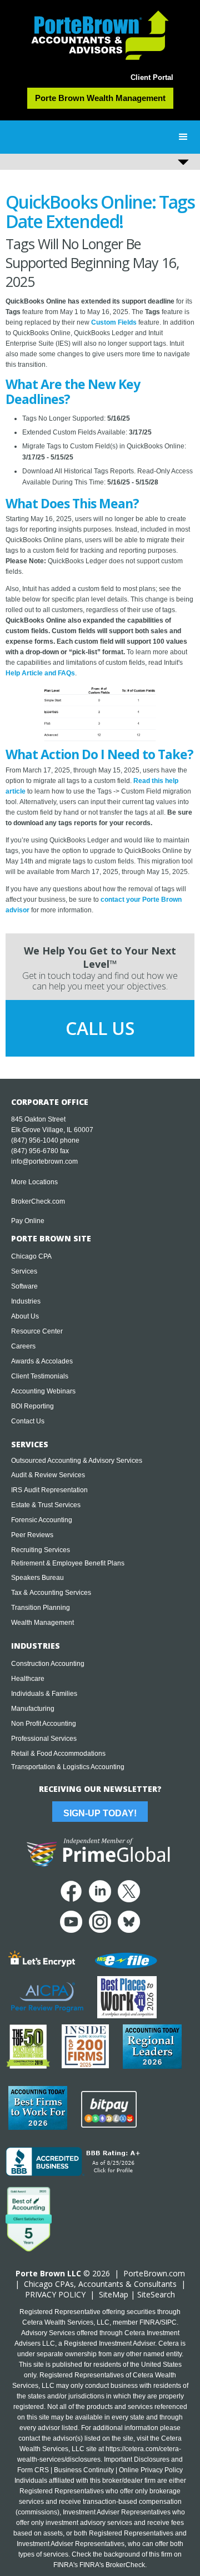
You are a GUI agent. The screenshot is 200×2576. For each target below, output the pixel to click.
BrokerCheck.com (38, 1201)
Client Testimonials (40, 1376)
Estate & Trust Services (46, 1505)
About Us (25, 1316)
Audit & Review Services (48, 1475)
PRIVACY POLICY (55, 2294)
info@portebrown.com (44, 1161)
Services (24, 1271)
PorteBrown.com (154, 2273)
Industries (26, 1301)
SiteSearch (156, 2294)
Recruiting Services (41, 1550)
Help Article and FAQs (40, 673)
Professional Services (44, 1739)
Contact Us (28, 1421)
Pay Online (28, 1221)
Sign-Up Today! (100, 1813)
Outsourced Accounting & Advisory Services (77, 1461)
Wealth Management (42, 1623)
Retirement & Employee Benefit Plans (68, 1563)
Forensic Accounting (42, 1520)
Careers (23, 1346)
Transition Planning (41, 1608)
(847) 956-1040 (35, 1140)
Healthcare (28, 1679)
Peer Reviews (32, 1535)
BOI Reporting (32, 1406)
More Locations (34, 1182)
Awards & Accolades (42, 1361)
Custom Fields (114, 322)
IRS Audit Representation (49, 1490)
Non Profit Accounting (44, 1724)
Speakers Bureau (37, 1578)
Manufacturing (33, 1709)
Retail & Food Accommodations (58, 1754)
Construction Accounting (48, 1664)
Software (24, 1286)
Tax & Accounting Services (51, 1593)
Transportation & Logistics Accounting (68, 1767)
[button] (183, 137)
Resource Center (37, 1331)
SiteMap (114, 2294)
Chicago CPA (31, 1256)
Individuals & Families (44, 1694)
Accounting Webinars (43, 1391)
